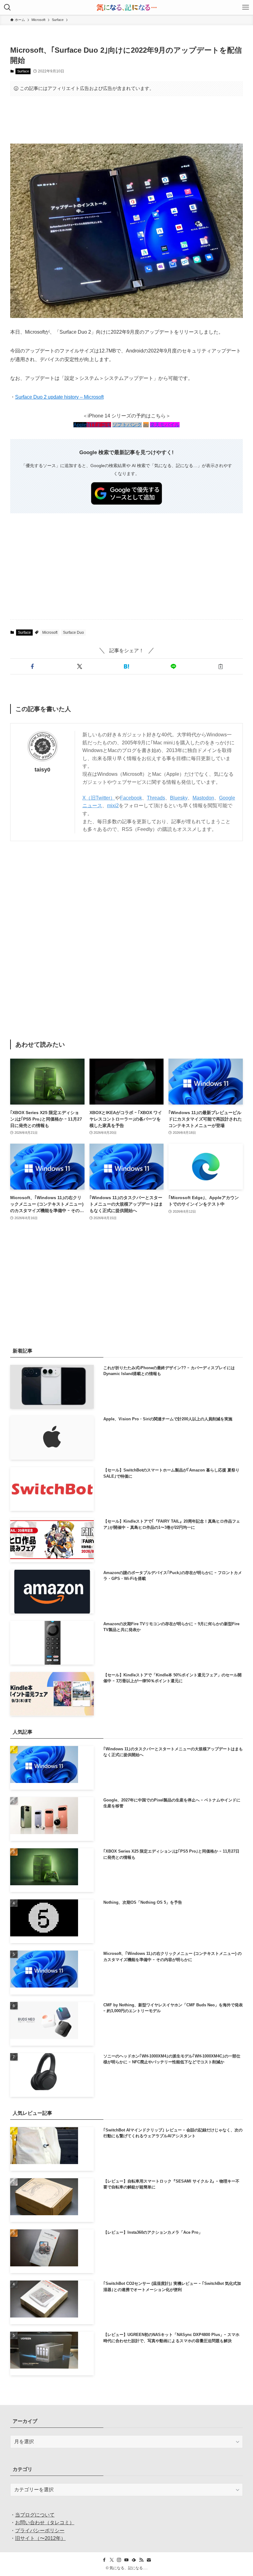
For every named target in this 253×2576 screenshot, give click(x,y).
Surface (23, 71)
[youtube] (126, 2560)
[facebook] (104, 2560)
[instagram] (119, 2560)
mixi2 (113, 806)
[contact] (149, 2560)
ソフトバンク (127, 425)
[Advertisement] (126, 120)
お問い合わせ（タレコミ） (45, 2523)
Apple (80, 425)
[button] (32, 666)
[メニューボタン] (246, 7)
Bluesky (179, 798)
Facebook (131, 798)
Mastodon (203, 798)
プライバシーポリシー (40, 2531)
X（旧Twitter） (99, 798)
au (146, 425)
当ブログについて (35, 2515)
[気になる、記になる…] (126, 7)
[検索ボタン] (7, 7)
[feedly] (134, 2560)
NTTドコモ (99, 425)
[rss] (141, 2560)
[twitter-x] (112, 2560)
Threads (156, 798)
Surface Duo (73, 633)
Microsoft (50, 633)
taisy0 (42, 770)
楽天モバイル (165, 425)
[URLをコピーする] (221, 666)
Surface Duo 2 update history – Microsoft (59, 397)
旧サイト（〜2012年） (40, 2538)
